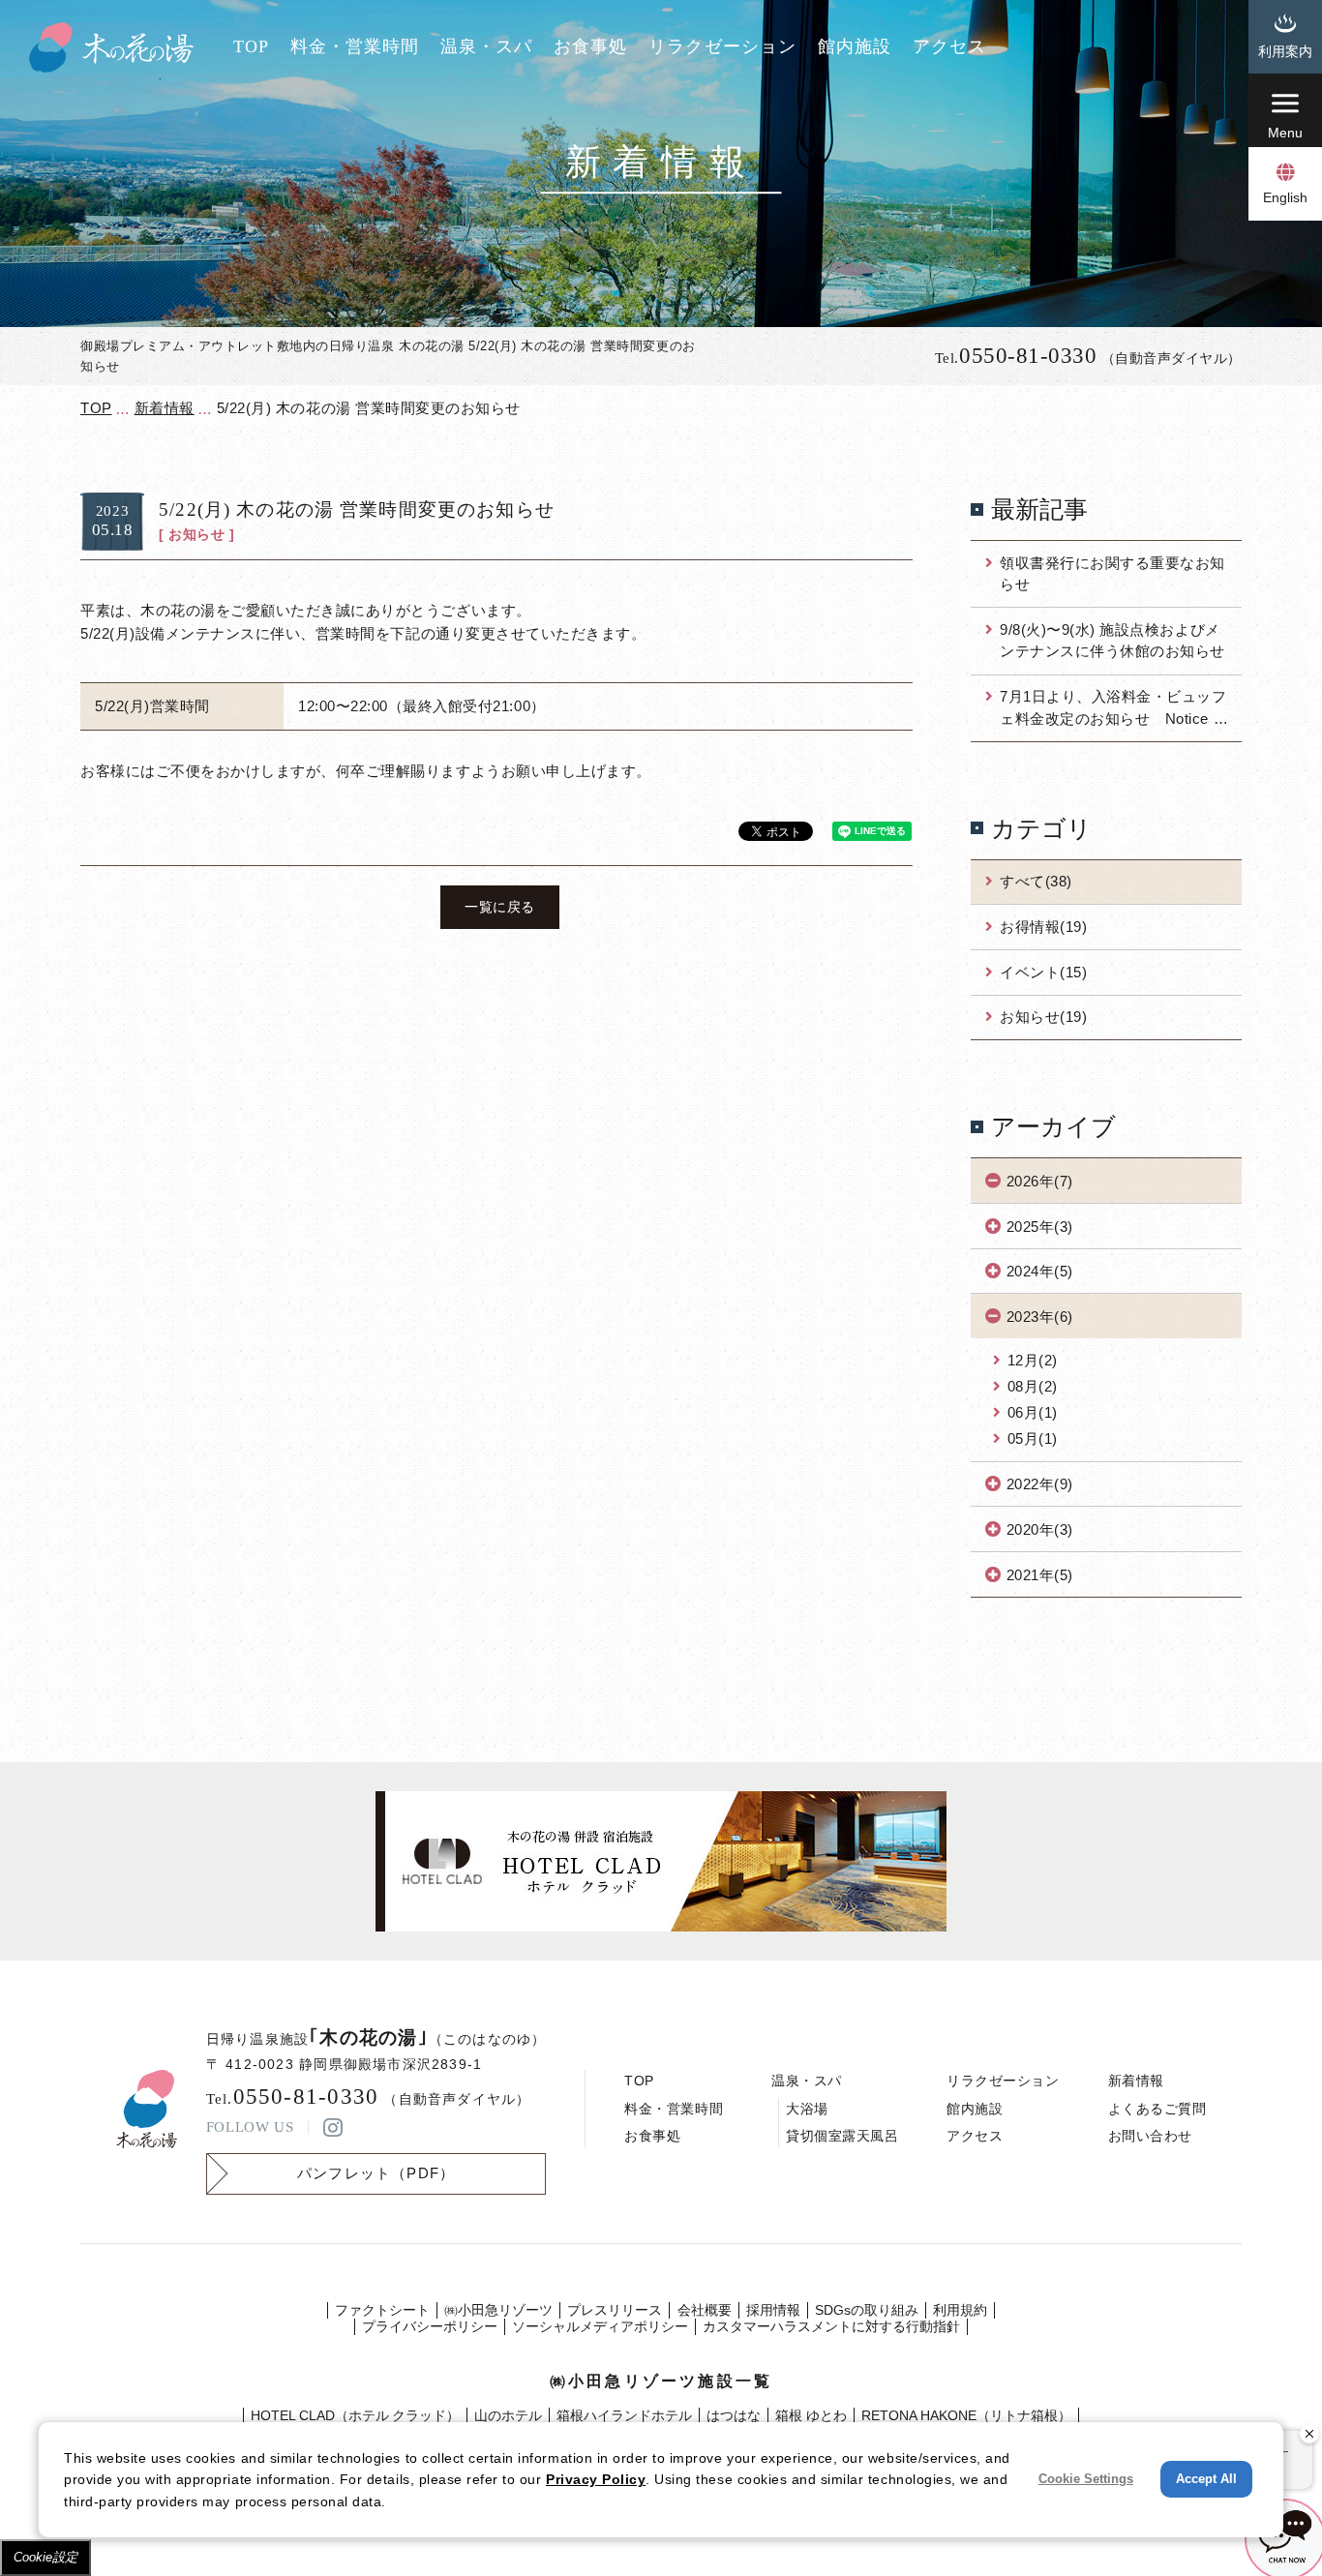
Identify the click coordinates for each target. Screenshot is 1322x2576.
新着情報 (1136, 2081)
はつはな (734, 2415)
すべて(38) (1036, 881)
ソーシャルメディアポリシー (600, 2326)
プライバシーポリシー (430, 2326)
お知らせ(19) (1043, 1017)
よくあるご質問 (1157, 2109)
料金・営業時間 (355, 46)
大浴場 (807, 2109)
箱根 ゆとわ (811, 2415)
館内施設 (855, 46)
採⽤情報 (773, 2310)
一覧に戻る (500, 907)
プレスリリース (615, 2310)
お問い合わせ (1150, 2136)
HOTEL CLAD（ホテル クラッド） (355, 2415)
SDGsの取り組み (867, 2310)
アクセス (949, 46)
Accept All (1206, 2479)
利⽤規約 (960, 2310)
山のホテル (508, 2415)
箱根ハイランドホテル (624, 2415)
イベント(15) (1043, 972)
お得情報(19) (1043, 927)
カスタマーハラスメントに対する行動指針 (831, 2326)
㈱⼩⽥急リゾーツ (498, 2310)
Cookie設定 (45, 2557)
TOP (251, 46)
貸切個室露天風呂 (842, 2136)
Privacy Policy (596, 2479)
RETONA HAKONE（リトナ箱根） (966, 2415)
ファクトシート (382, 2310)
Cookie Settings (1086, 2479)
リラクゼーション (722, 46)
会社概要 (705, 2310)
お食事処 (590, 46)
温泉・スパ (486, 46)
